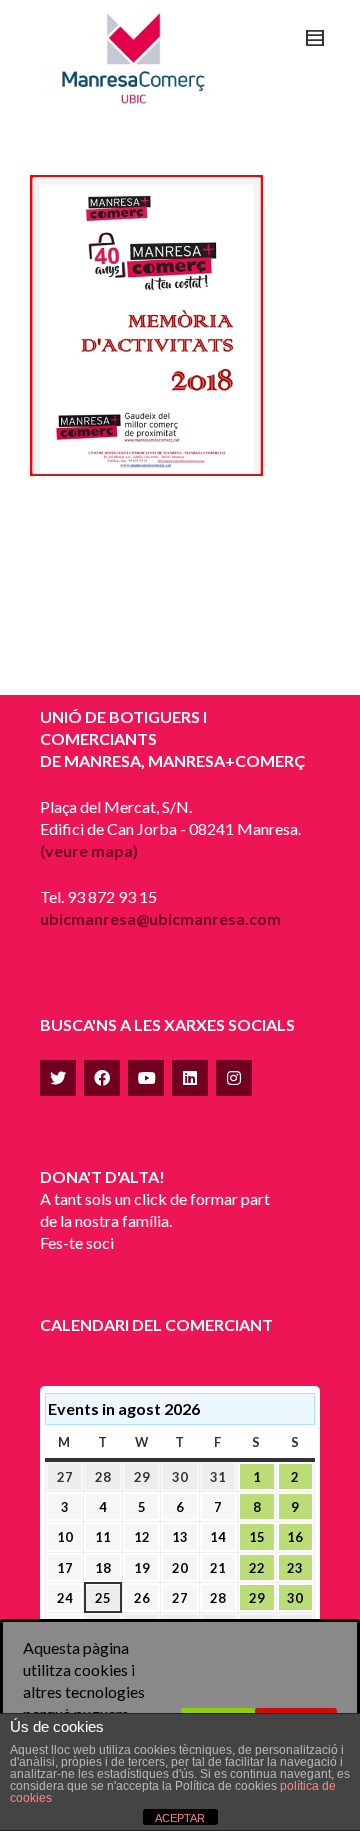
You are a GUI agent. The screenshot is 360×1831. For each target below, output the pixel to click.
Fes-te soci (77, 1242)
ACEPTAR (180, 1818)
